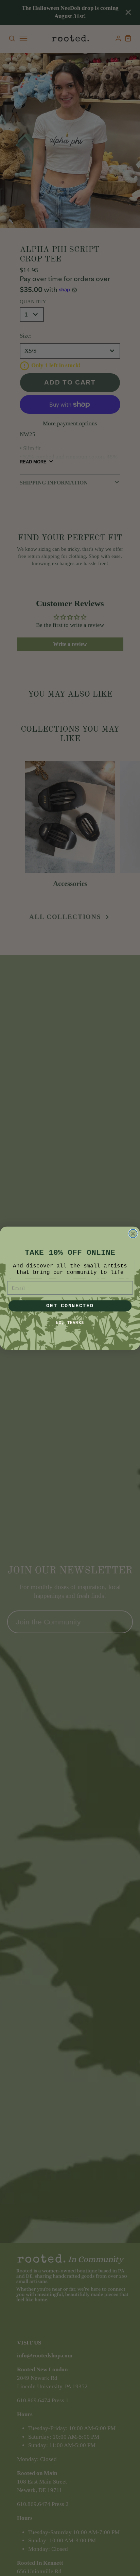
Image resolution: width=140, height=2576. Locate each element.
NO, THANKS (70, 1322)
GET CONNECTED (70, 1306)
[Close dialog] (133, 1233)
